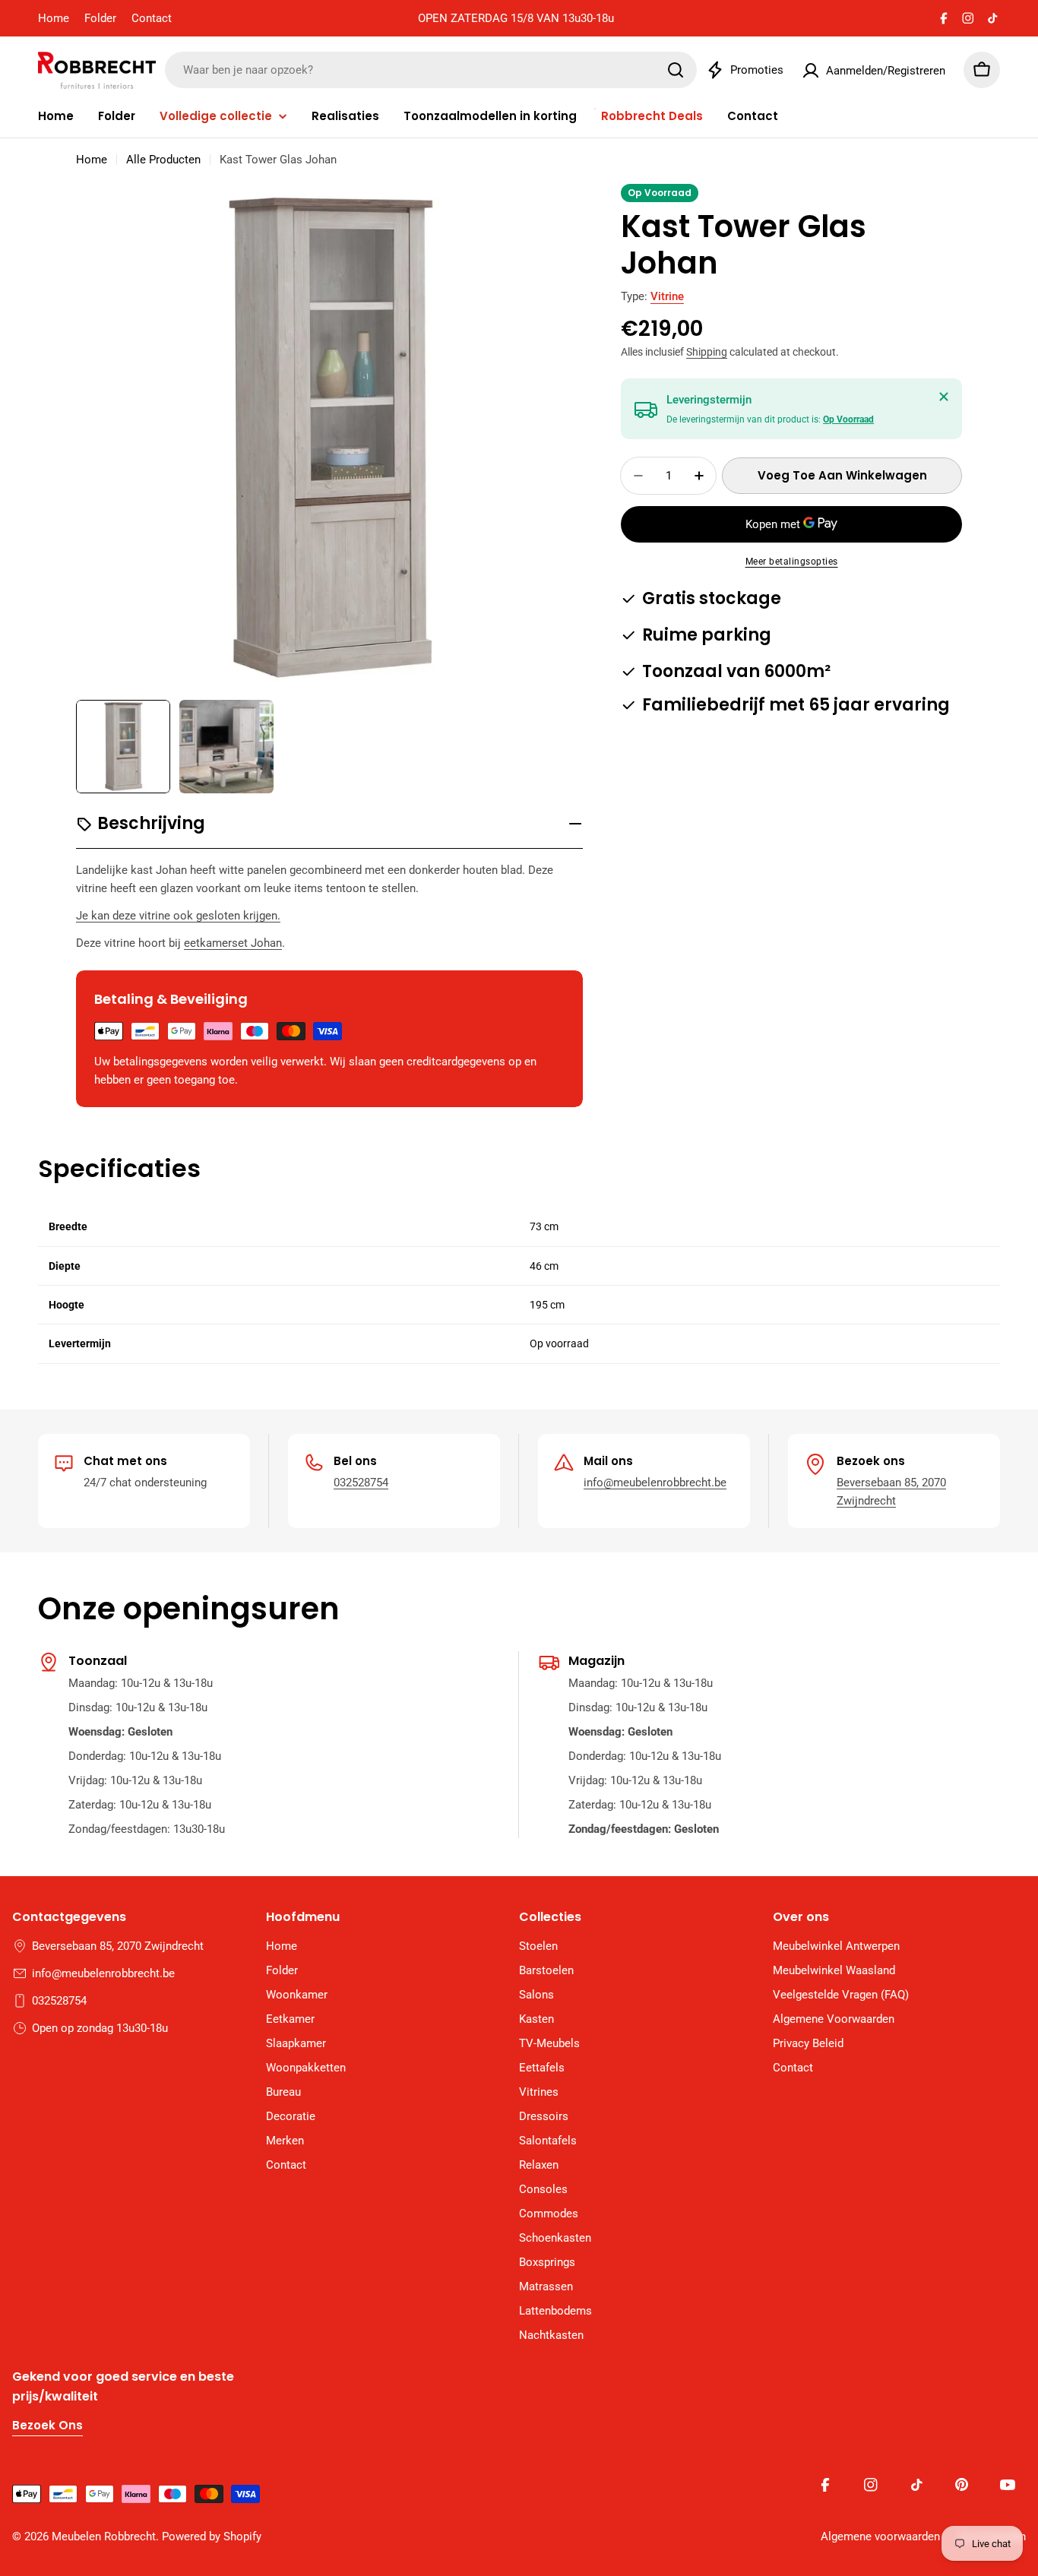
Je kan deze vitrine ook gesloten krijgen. (178, 916)
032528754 (361, 1483)
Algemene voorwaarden (880, 2536)
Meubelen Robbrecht (104, 2536)
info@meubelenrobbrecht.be (655, 1483)
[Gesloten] (944, 397)
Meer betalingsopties (792, 562)
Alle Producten (163, 160)
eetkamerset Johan (233, 943)
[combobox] (431, 70)
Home (54, 18)
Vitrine (667, 296)
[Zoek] (676, 70)
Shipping (707, 352)
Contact (152, 18)
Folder (100, 18)
